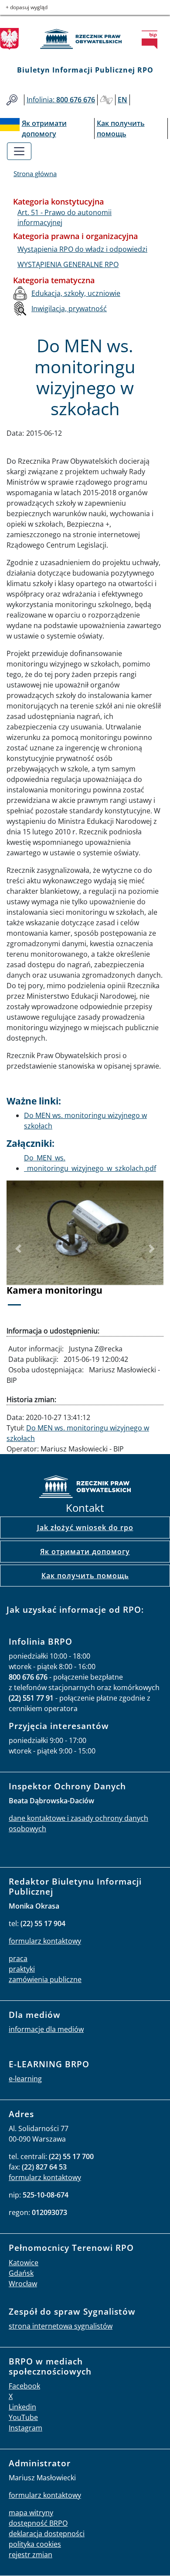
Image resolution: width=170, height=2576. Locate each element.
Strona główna (35, 174)
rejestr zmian (31, 2555)
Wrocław (23, 2284)
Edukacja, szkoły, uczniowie (76, 293)
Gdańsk (21, 2273)
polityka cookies (35, 2544)
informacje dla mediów (46, 2029)
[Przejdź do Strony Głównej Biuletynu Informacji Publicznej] (152, 40)
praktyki (22, 1969)
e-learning (25, 2079)
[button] (18, 1249)
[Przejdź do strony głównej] (85, 39)
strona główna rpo (85, 1488)
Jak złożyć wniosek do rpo (85, 1528)
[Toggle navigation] (19, 151)
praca (18, 1958)
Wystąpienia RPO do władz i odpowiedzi (82, 249)
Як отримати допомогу (85, 1552)
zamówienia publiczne (45, 1979)
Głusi (106, 100)
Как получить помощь (85, 1576)
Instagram (25, 2428)
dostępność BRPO (38, 2523)
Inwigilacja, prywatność (69, 309)
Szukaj (12, 100)
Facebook (24, 2386)
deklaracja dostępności (47, 2534)
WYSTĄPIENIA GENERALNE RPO (68, 264)
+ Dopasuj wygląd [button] (27, 7)
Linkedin (22, 2407)
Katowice (24, 2263)
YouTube (23, 2417)
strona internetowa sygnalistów (61, 2326)
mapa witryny (31, 2513)
